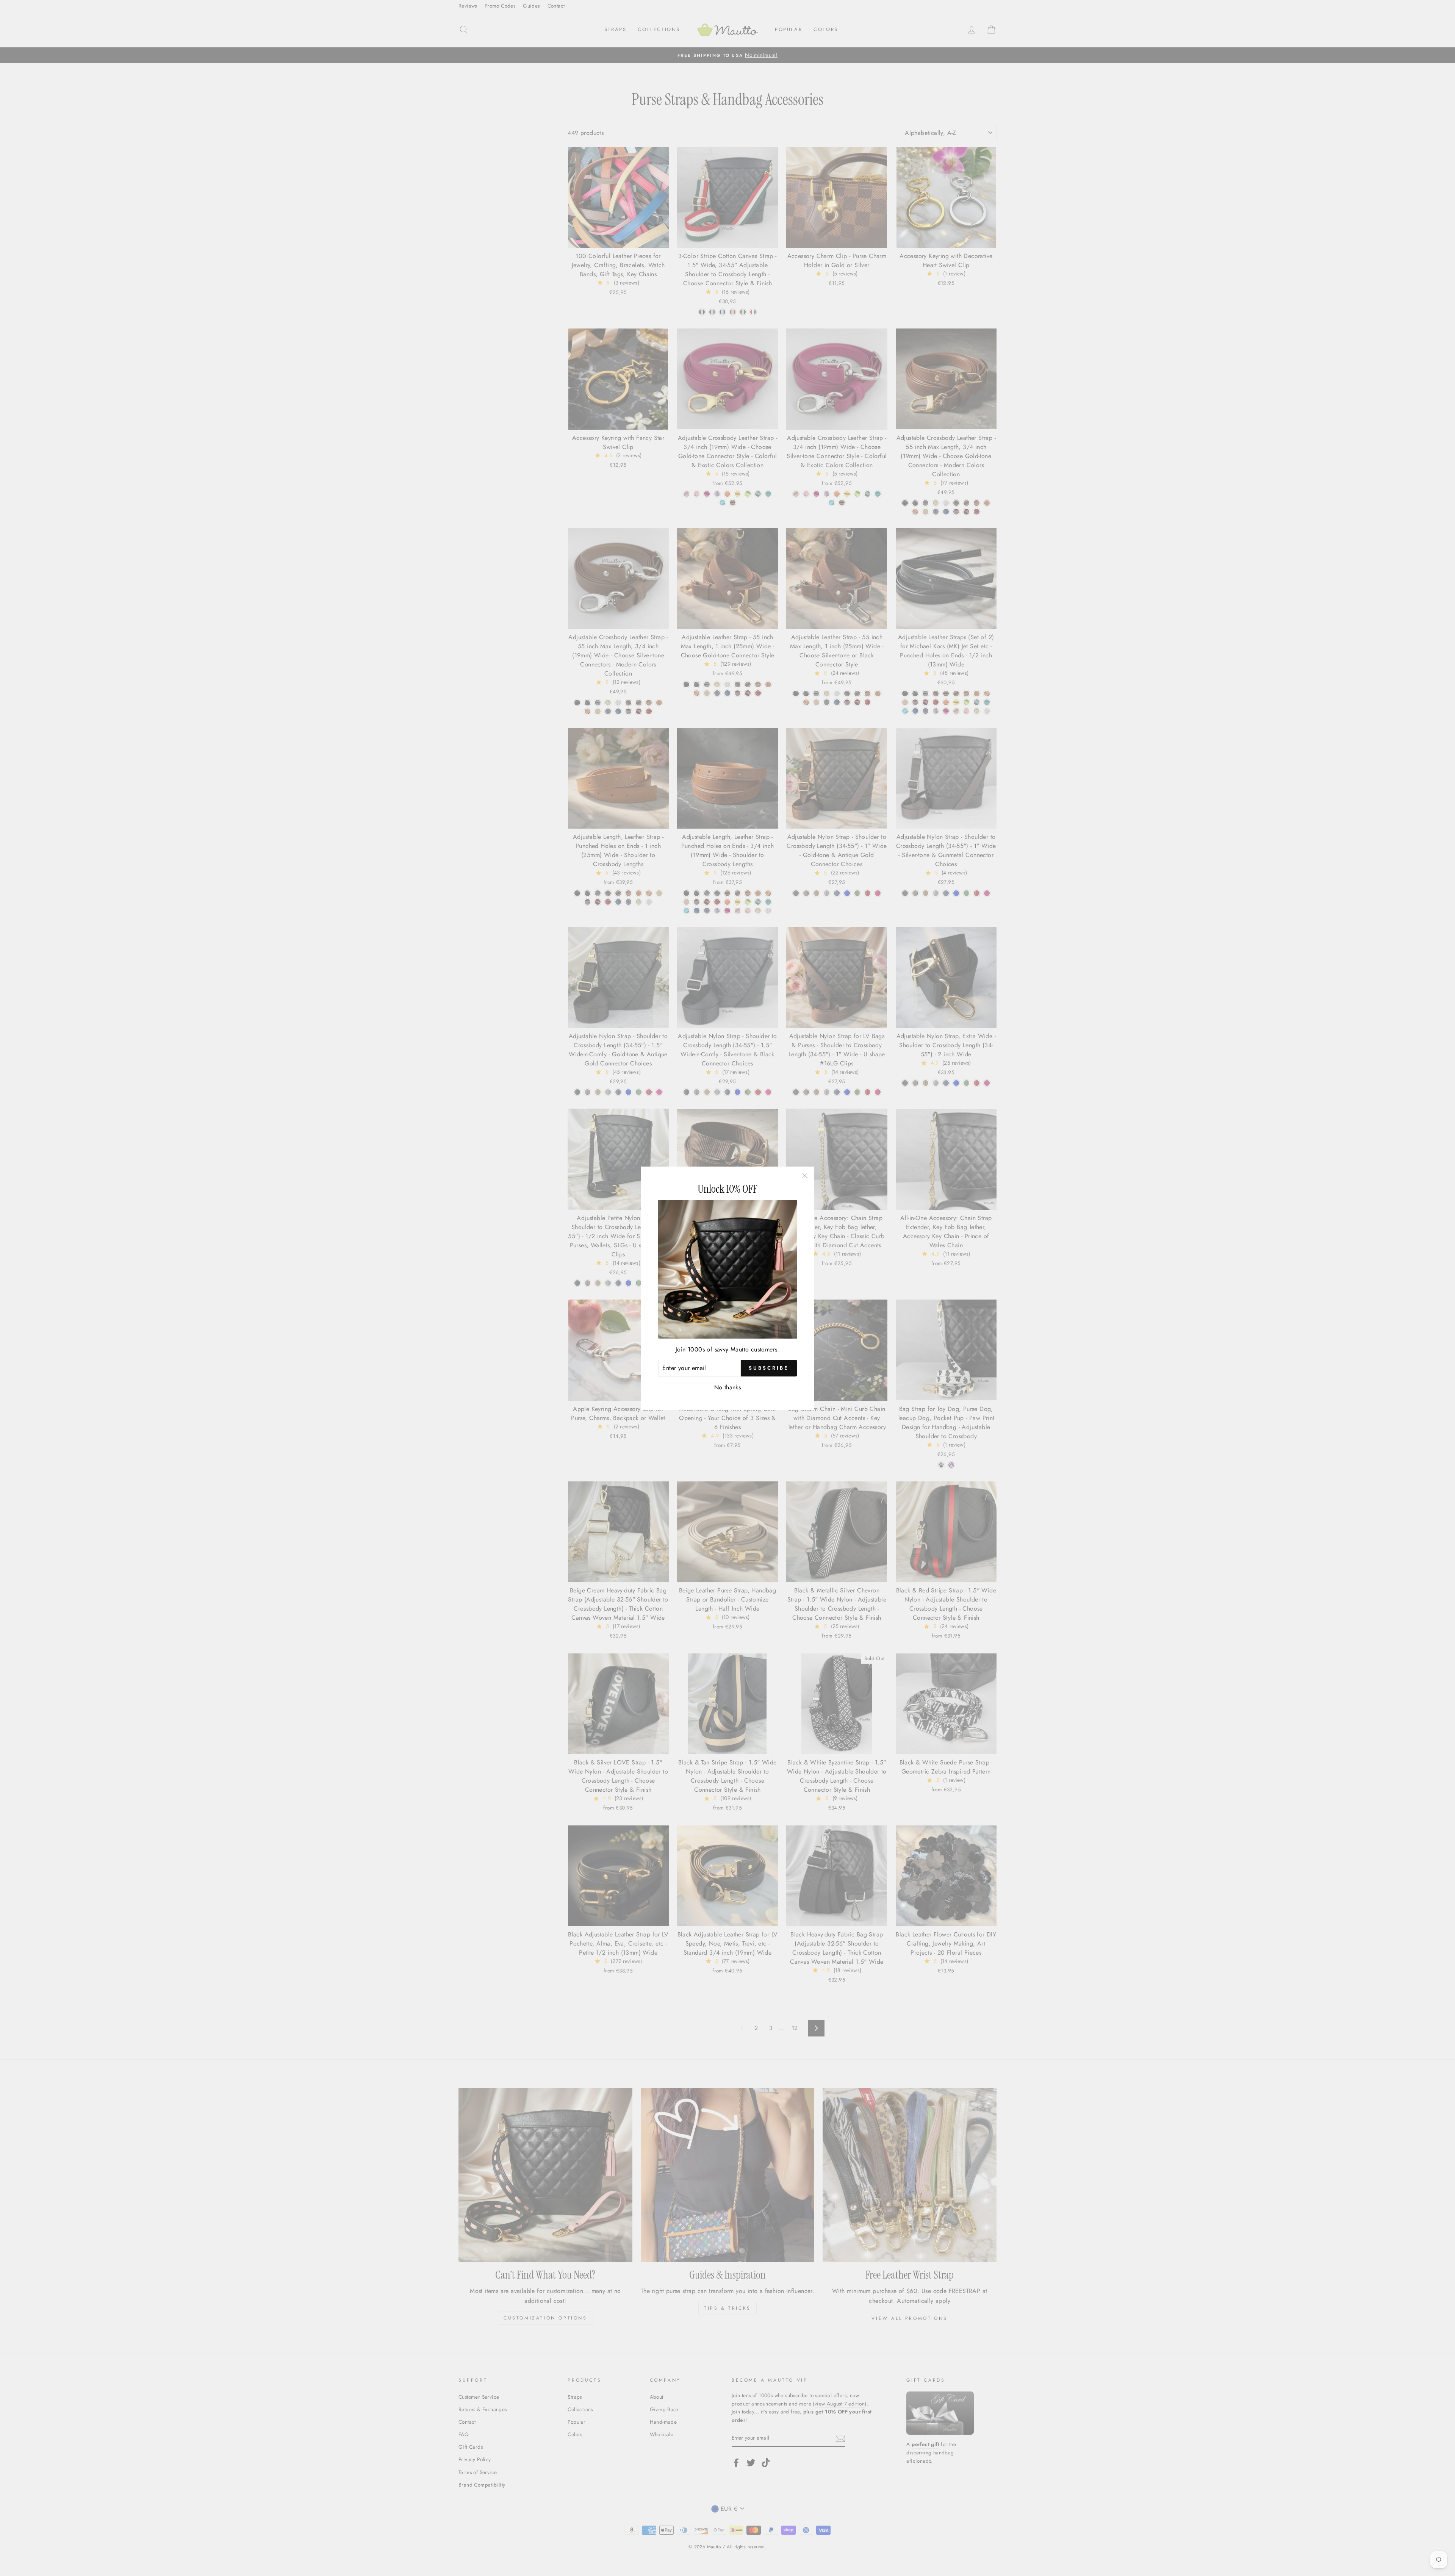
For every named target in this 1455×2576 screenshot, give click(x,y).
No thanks (728, 1387)
